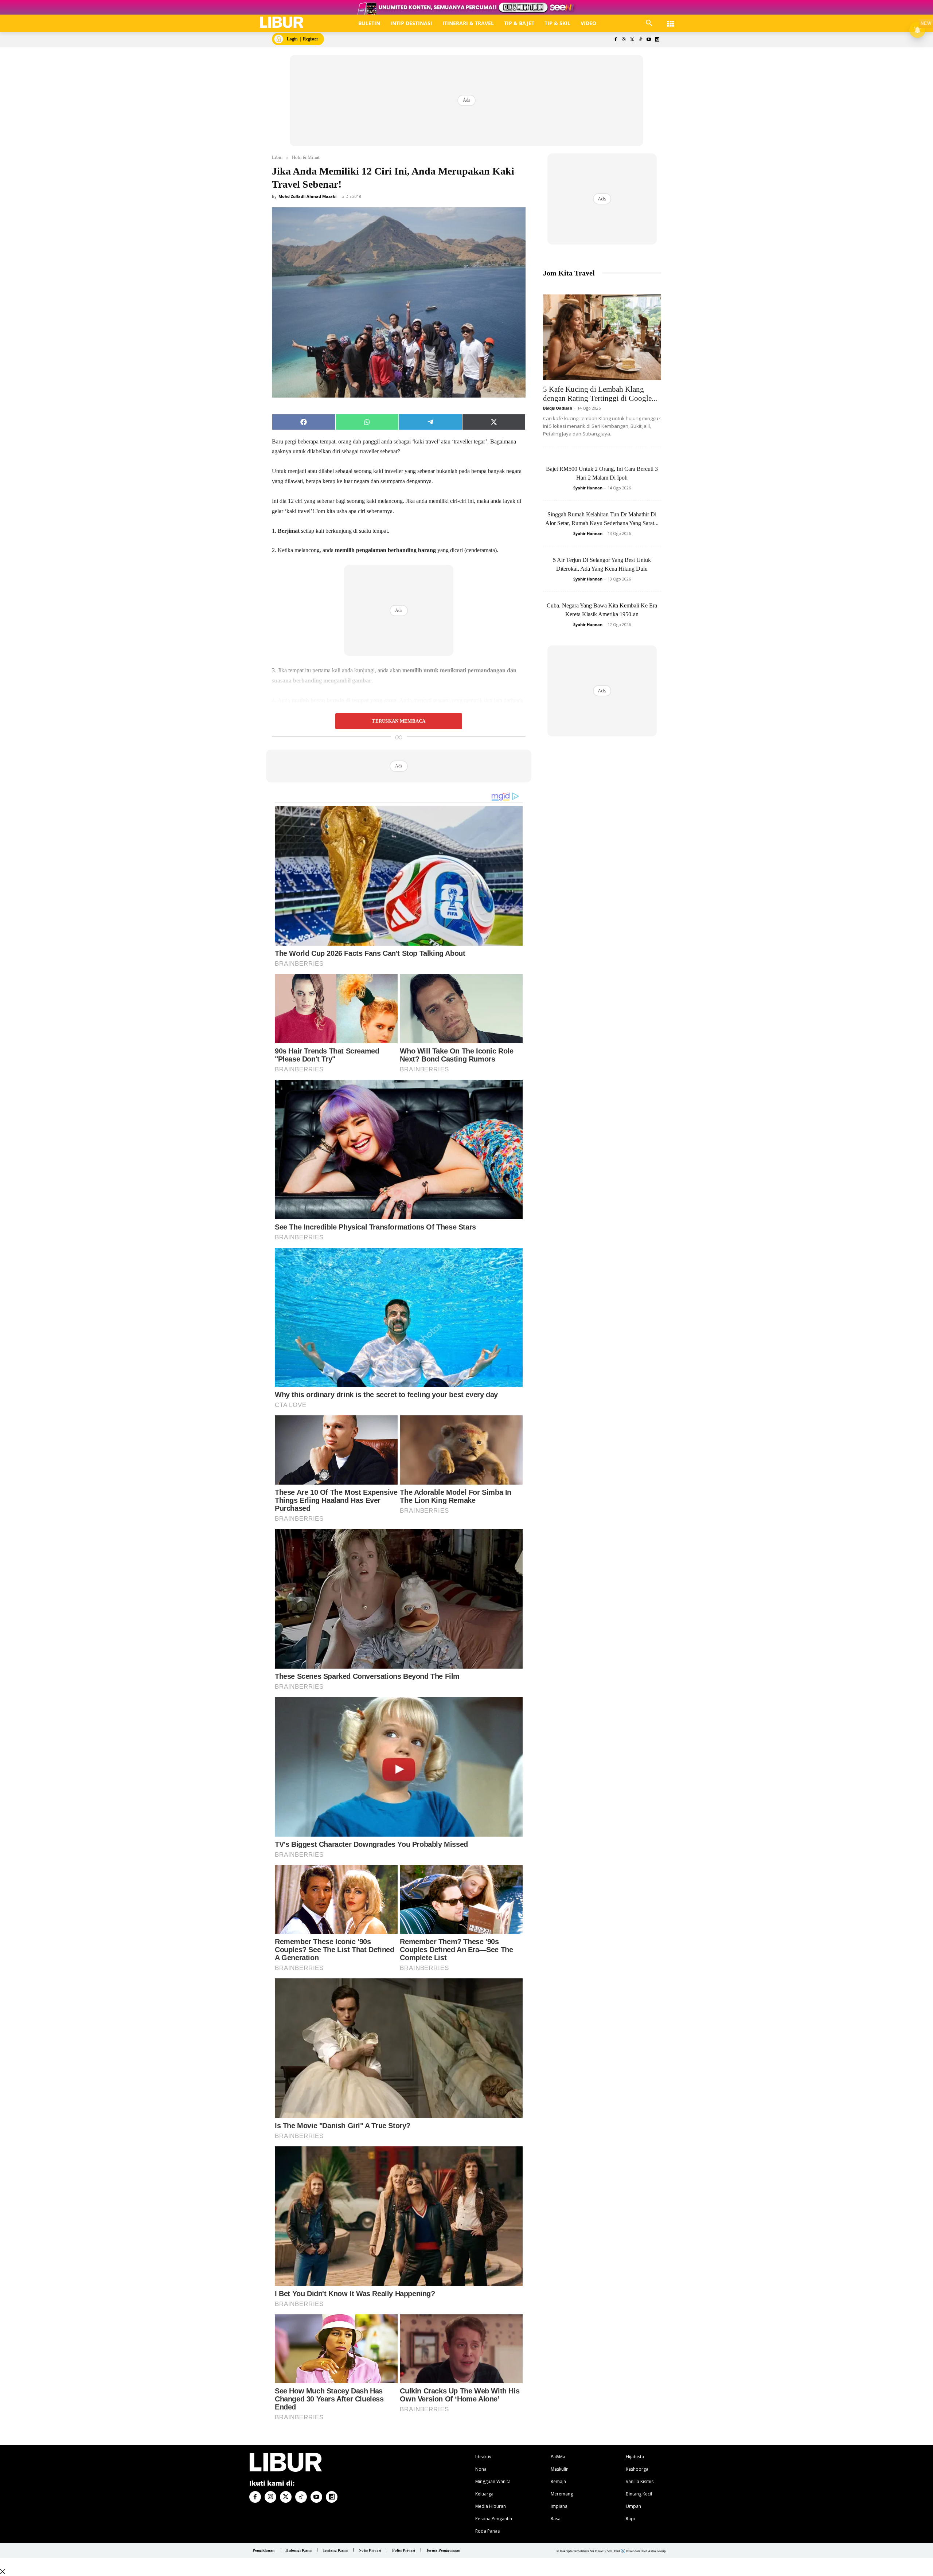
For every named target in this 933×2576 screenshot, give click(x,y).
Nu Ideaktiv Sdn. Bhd (605, 2551)
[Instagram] (624, 40)
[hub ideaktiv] (671, 20)
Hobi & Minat (306, 157)
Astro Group (657, 2551)
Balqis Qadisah (558, 408)
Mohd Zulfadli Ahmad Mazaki (307, 196)
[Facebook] (615, 40)
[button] (649, 23)
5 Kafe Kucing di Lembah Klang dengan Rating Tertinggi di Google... (600, 394)
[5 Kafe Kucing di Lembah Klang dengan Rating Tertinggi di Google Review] (602, 337)
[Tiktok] (641, 40)
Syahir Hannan (588, 488)
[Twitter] (632, 40)
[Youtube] (649, 40)
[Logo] (282, 22)
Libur (277, 157)
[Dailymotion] (657, 40)
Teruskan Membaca (399, 721)
